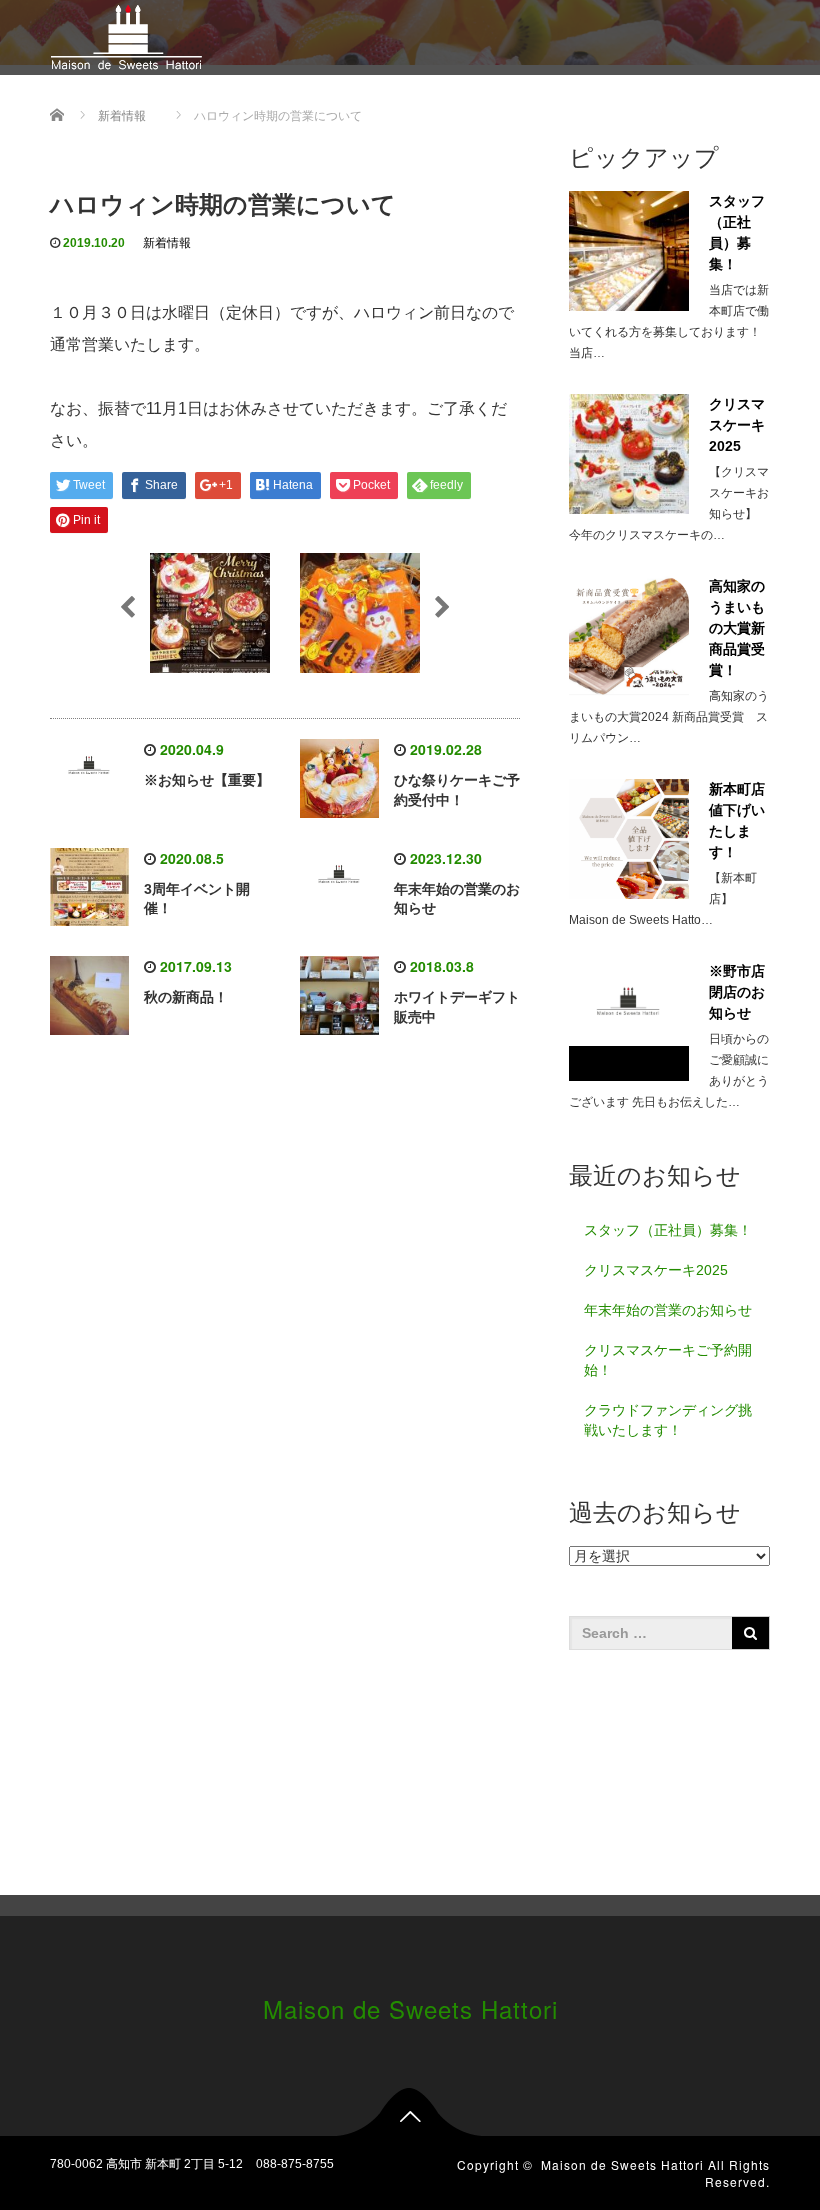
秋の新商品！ (186, 997)
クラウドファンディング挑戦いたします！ (668, 1420)
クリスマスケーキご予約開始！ (668, 1360)
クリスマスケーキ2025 (656, 1270)
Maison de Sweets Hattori (410, 2008)
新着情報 (167, 243)
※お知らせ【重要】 (207, 780)
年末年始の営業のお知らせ (668, 1310)
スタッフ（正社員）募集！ (668, 1230)
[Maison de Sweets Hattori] (126, 34)
